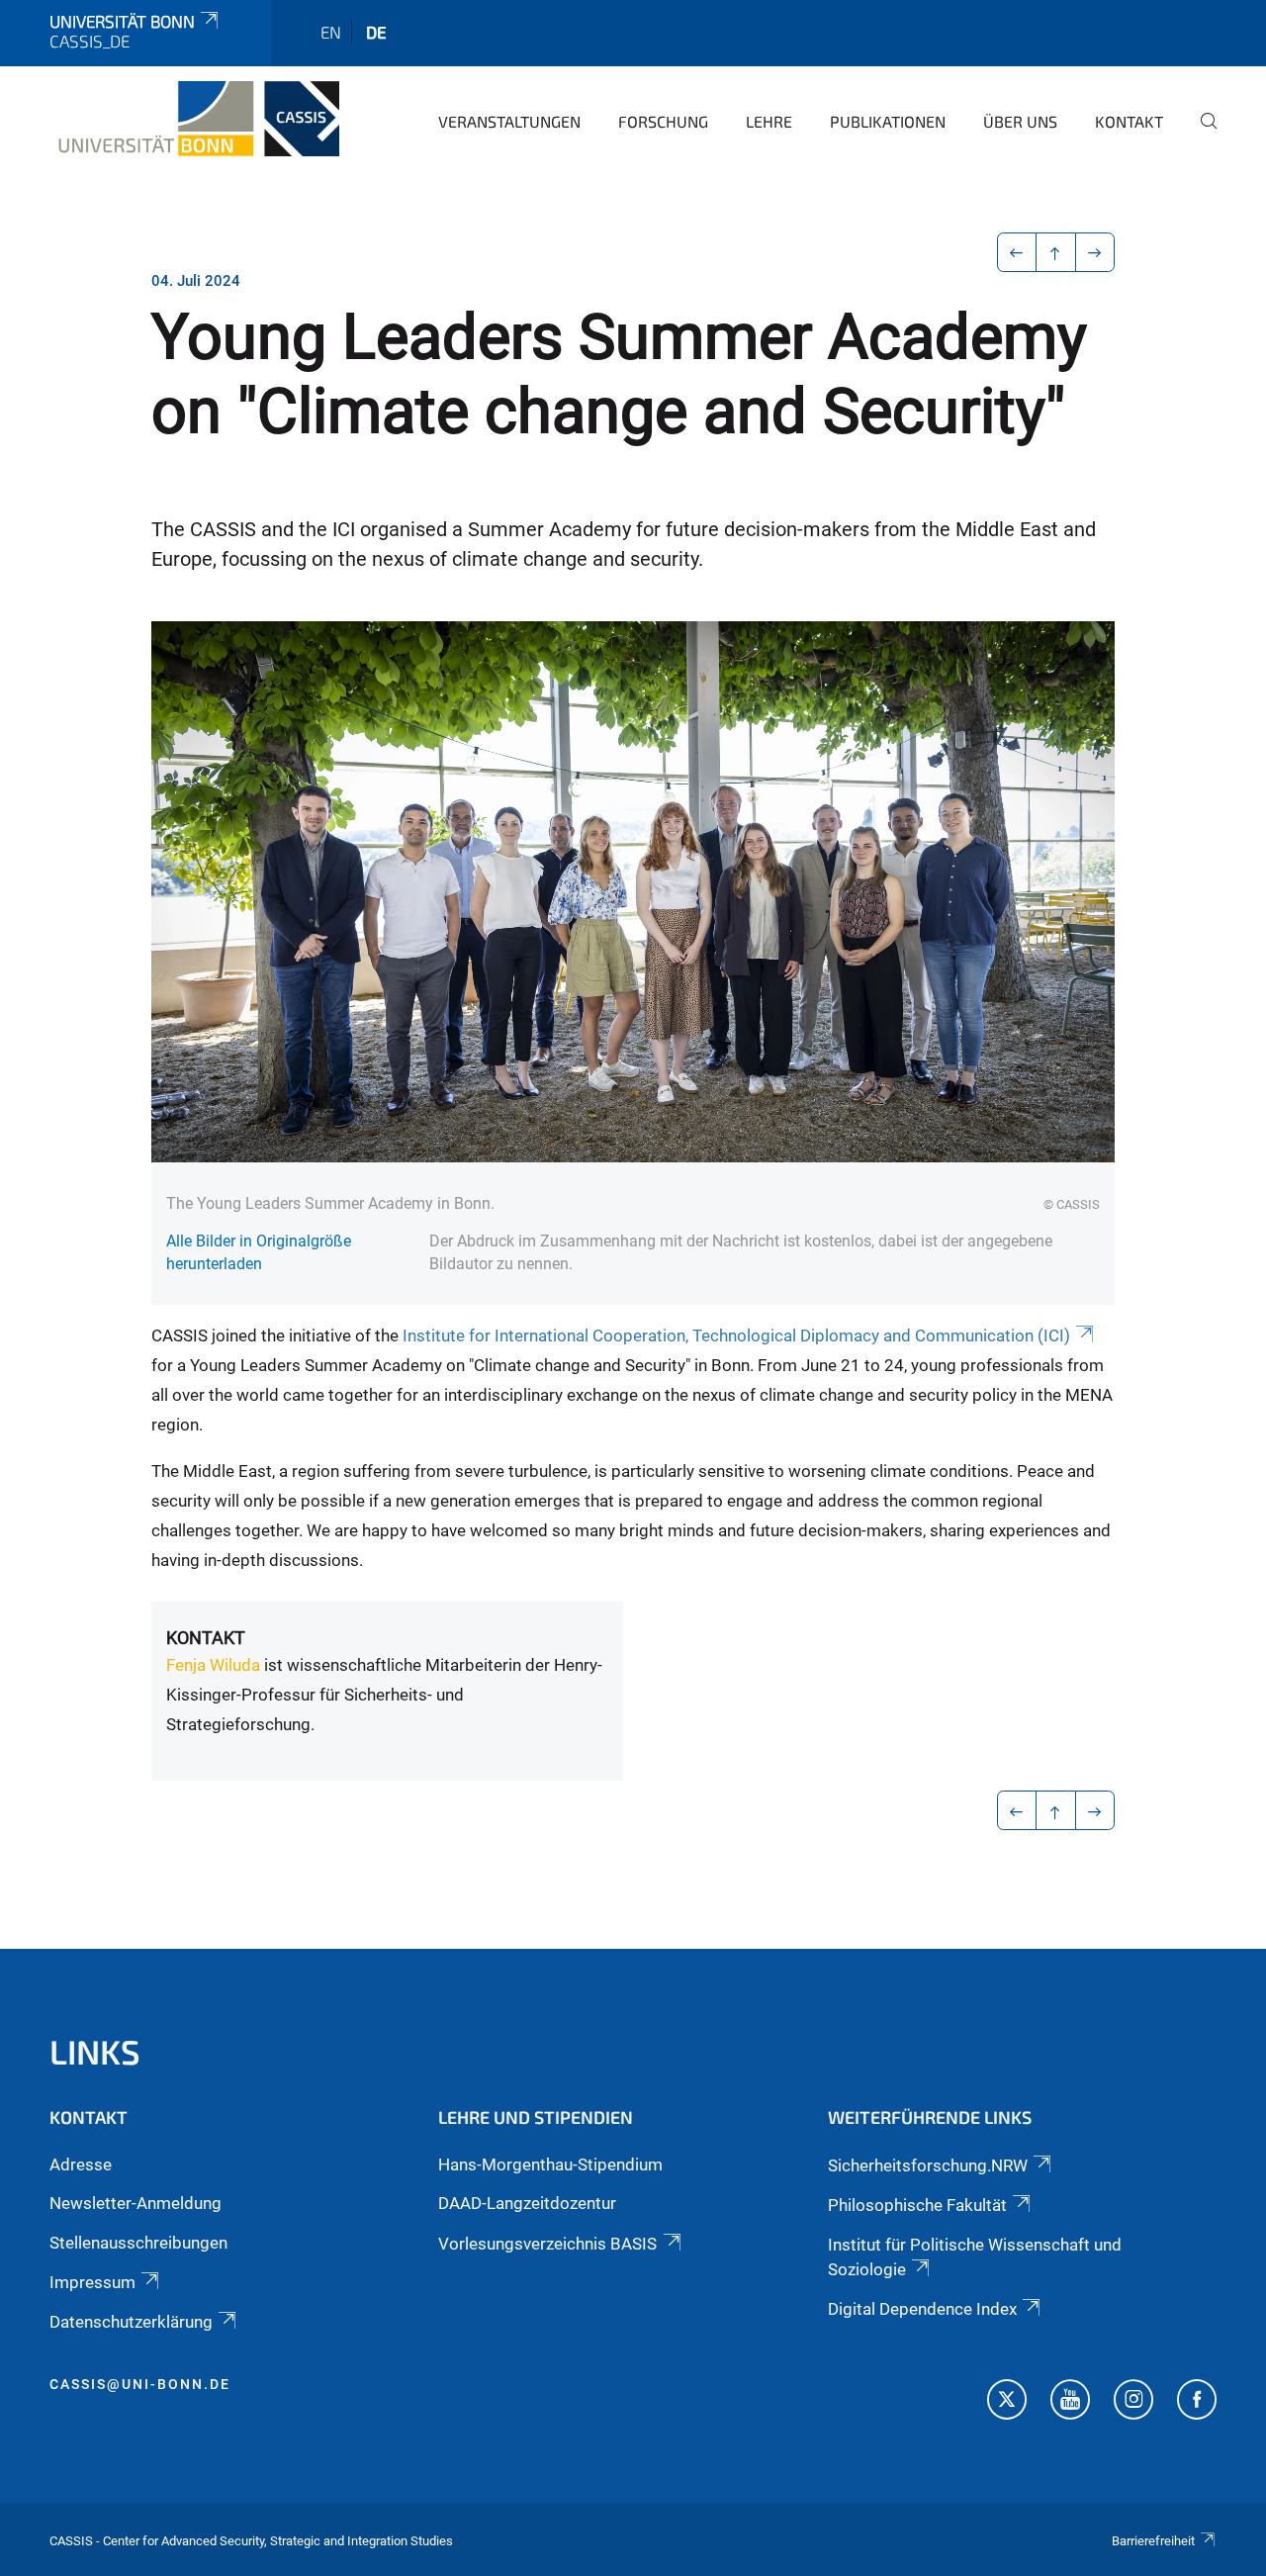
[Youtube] (1070, 2402)
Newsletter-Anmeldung (136, 2203)
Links (95, 2051)
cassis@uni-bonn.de (140, 2384)
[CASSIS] (194, 119)
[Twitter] (1007, 2402)
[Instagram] (1133, 2402)
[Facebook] (1197, 2402)
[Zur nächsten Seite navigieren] (1095, 252)
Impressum (92, 2282)
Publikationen (888, 121)
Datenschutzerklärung (131, 2322)
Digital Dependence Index (922, 2309)
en (331, 32)
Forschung (663, 121)
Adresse (81, 2164)
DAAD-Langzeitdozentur (527, 2203)
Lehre (769, 121)
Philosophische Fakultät (917, 2205)
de (376, 32)
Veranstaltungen (509, 121)
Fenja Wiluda (213, 1665)
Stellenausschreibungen (138, 2243)
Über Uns (1020, 121)
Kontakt (1129, 121)
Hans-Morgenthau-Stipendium (550, 2164)
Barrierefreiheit (1153, 2541)
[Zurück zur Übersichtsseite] (1056, 252)
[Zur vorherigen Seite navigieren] (1017, 252)
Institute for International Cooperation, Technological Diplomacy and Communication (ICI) (736, 1335)
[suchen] (1201, 135)
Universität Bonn (122, 21)
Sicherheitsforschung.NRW (928, 2165)
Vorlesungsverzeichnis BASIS (547, 2244)
